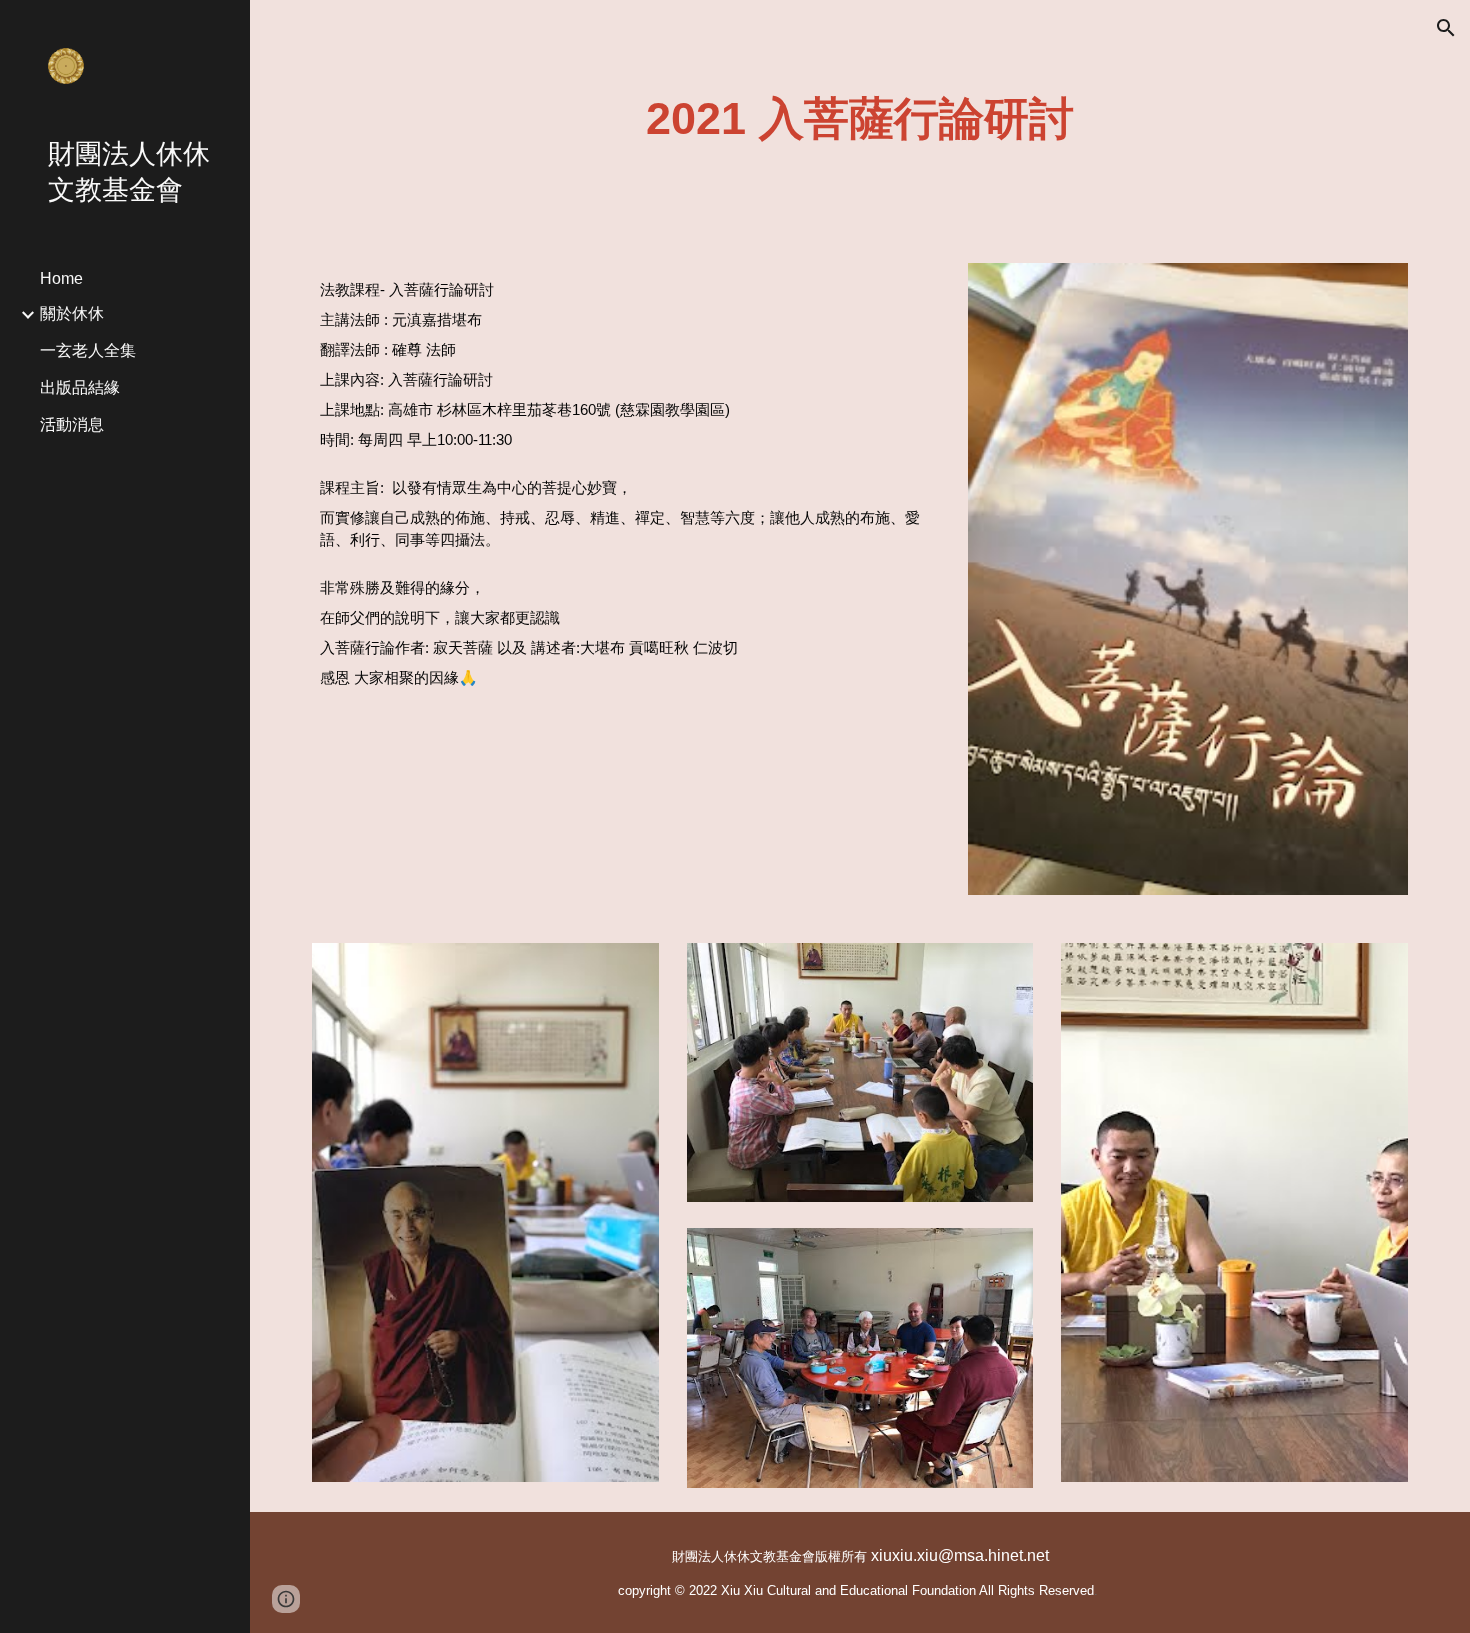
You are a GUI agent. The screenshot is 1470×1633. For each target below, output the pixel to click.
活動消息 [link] (72, 424)
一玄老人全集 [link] (88, 350)
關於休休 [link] (72, 313)
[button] (1446, 28)
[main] (860, 119)
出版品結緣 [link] (80, 387)
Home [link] (61, 278)
